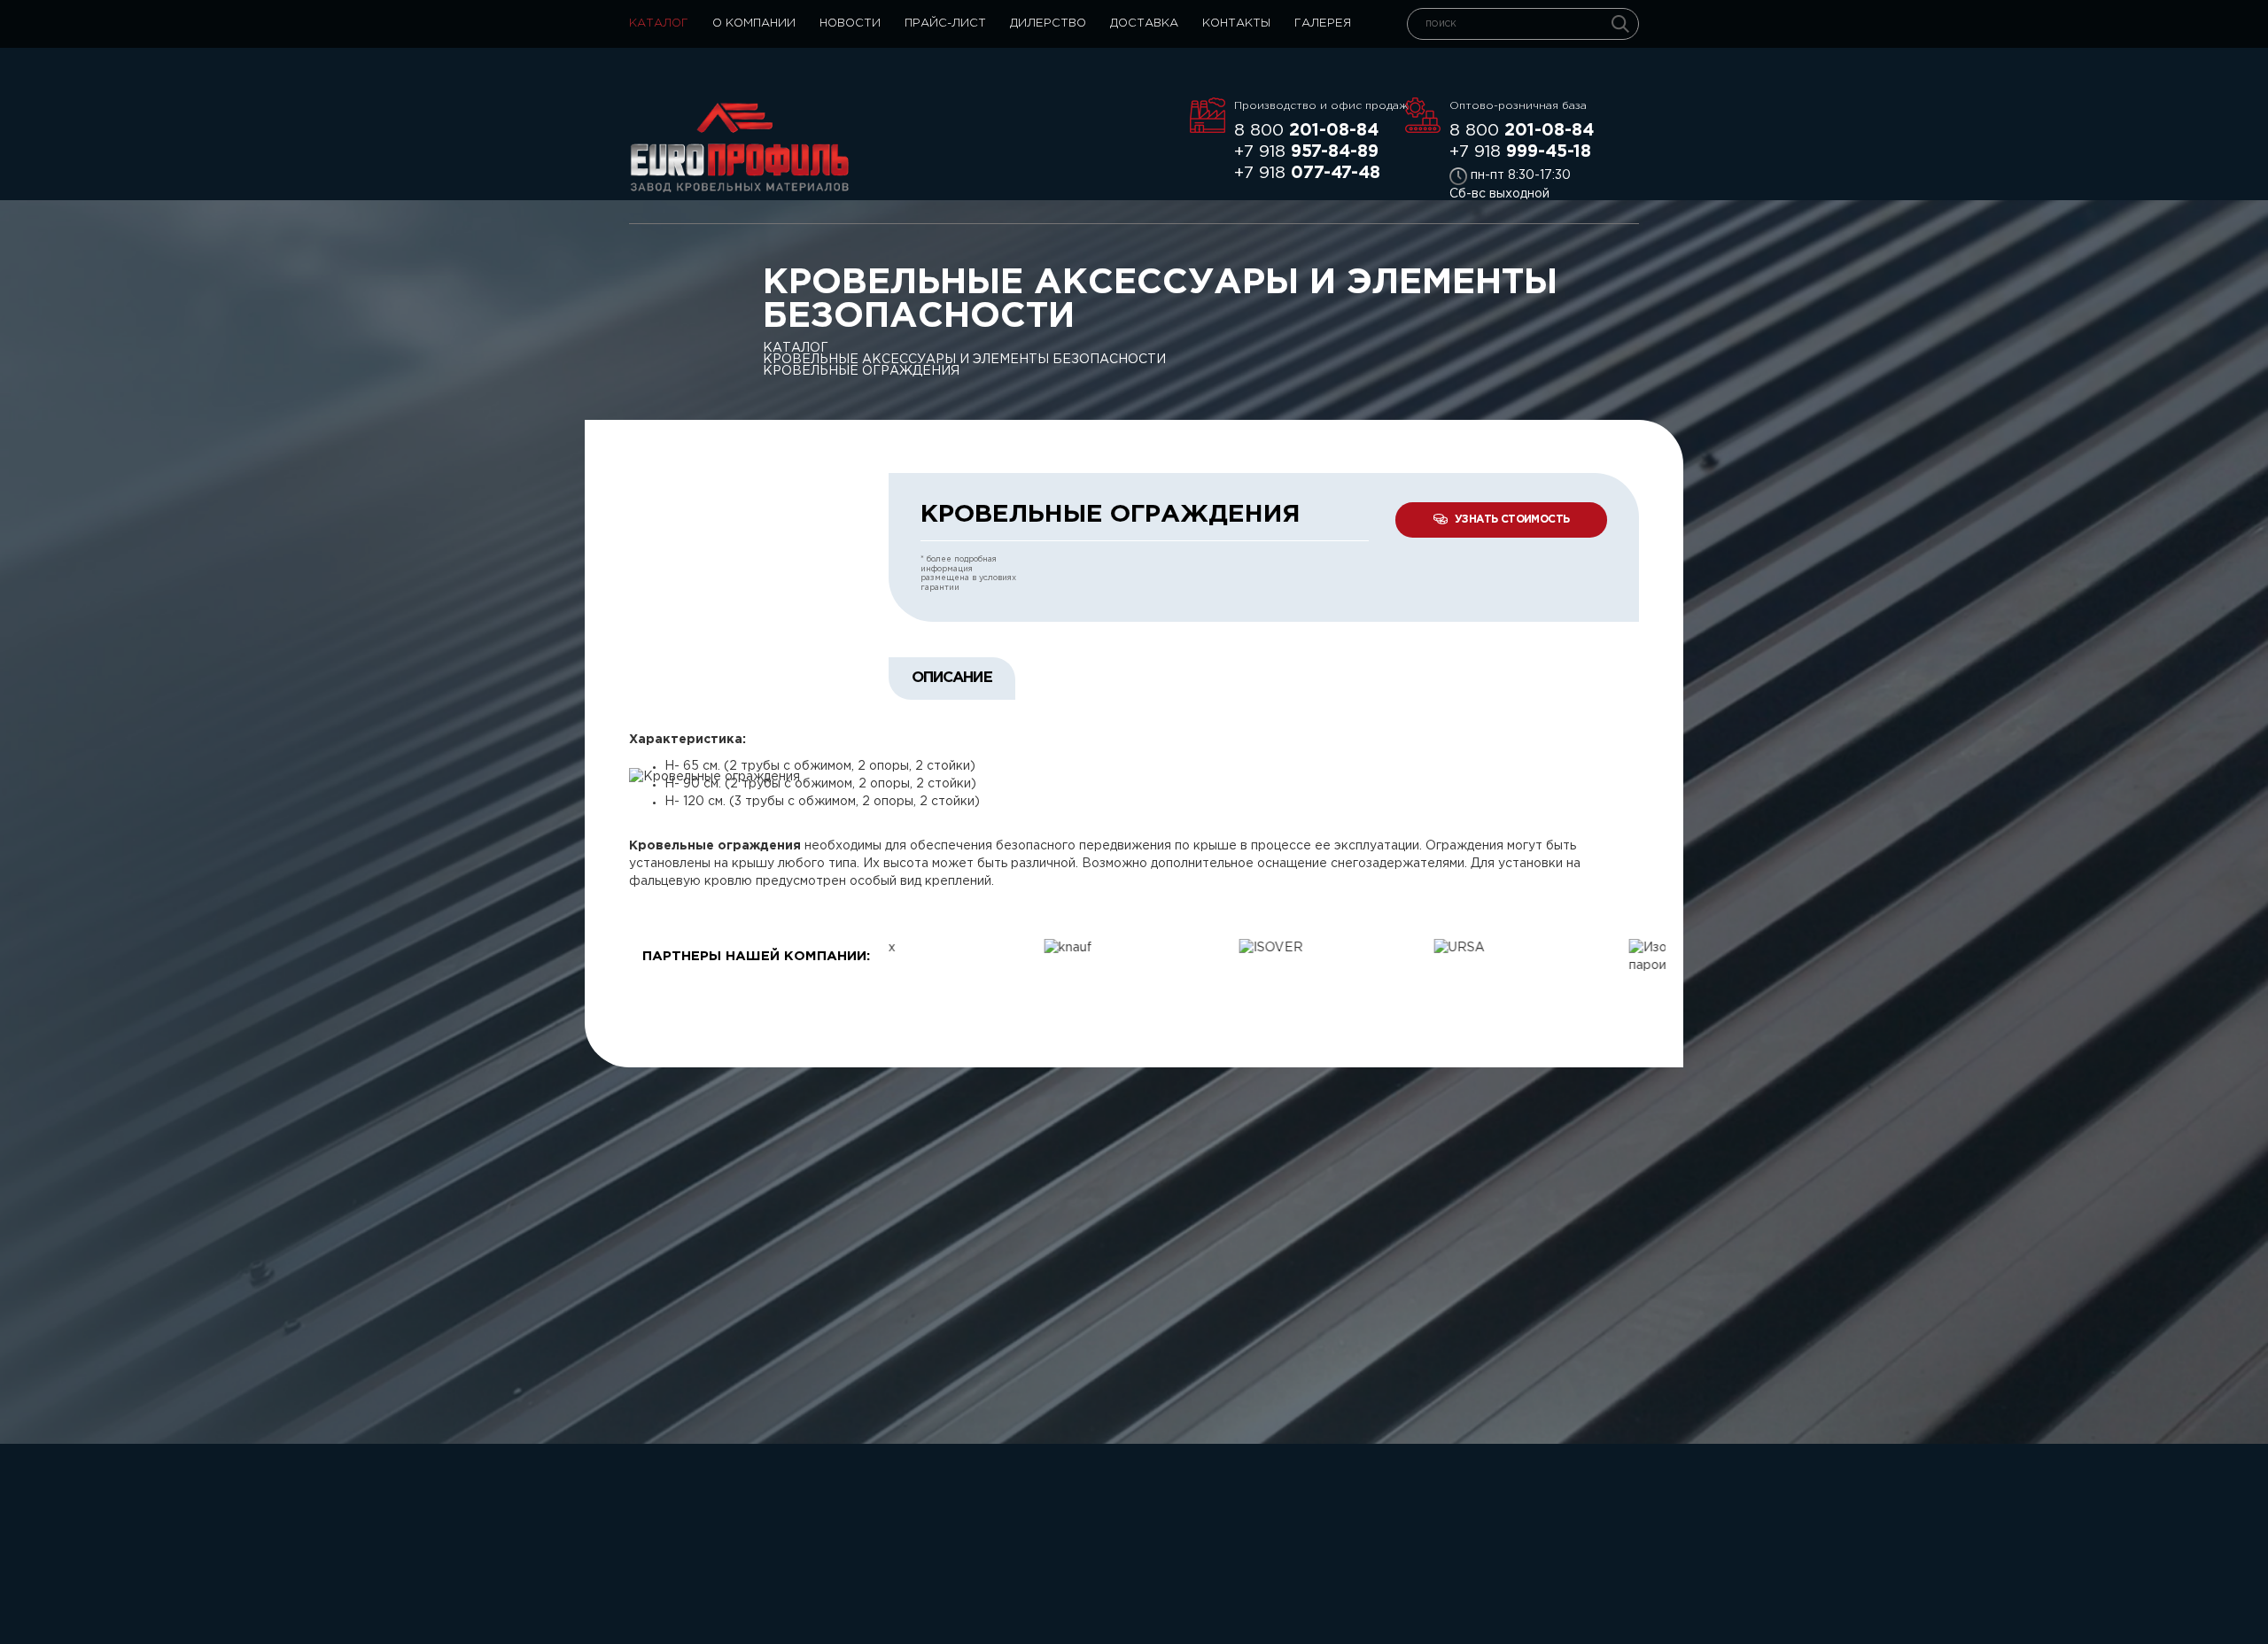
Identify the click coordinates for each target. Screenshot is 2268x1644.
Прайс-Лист (945, 23)
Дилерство (1048, 23)
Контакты (1236, 23)
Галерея (1323, 23)
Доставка (1144, 23)
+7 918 (1306, 152)
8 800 (1306, 131)
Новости (850, 23)
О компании (754, 23)
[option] (986, 948)
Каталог (659, 23)
